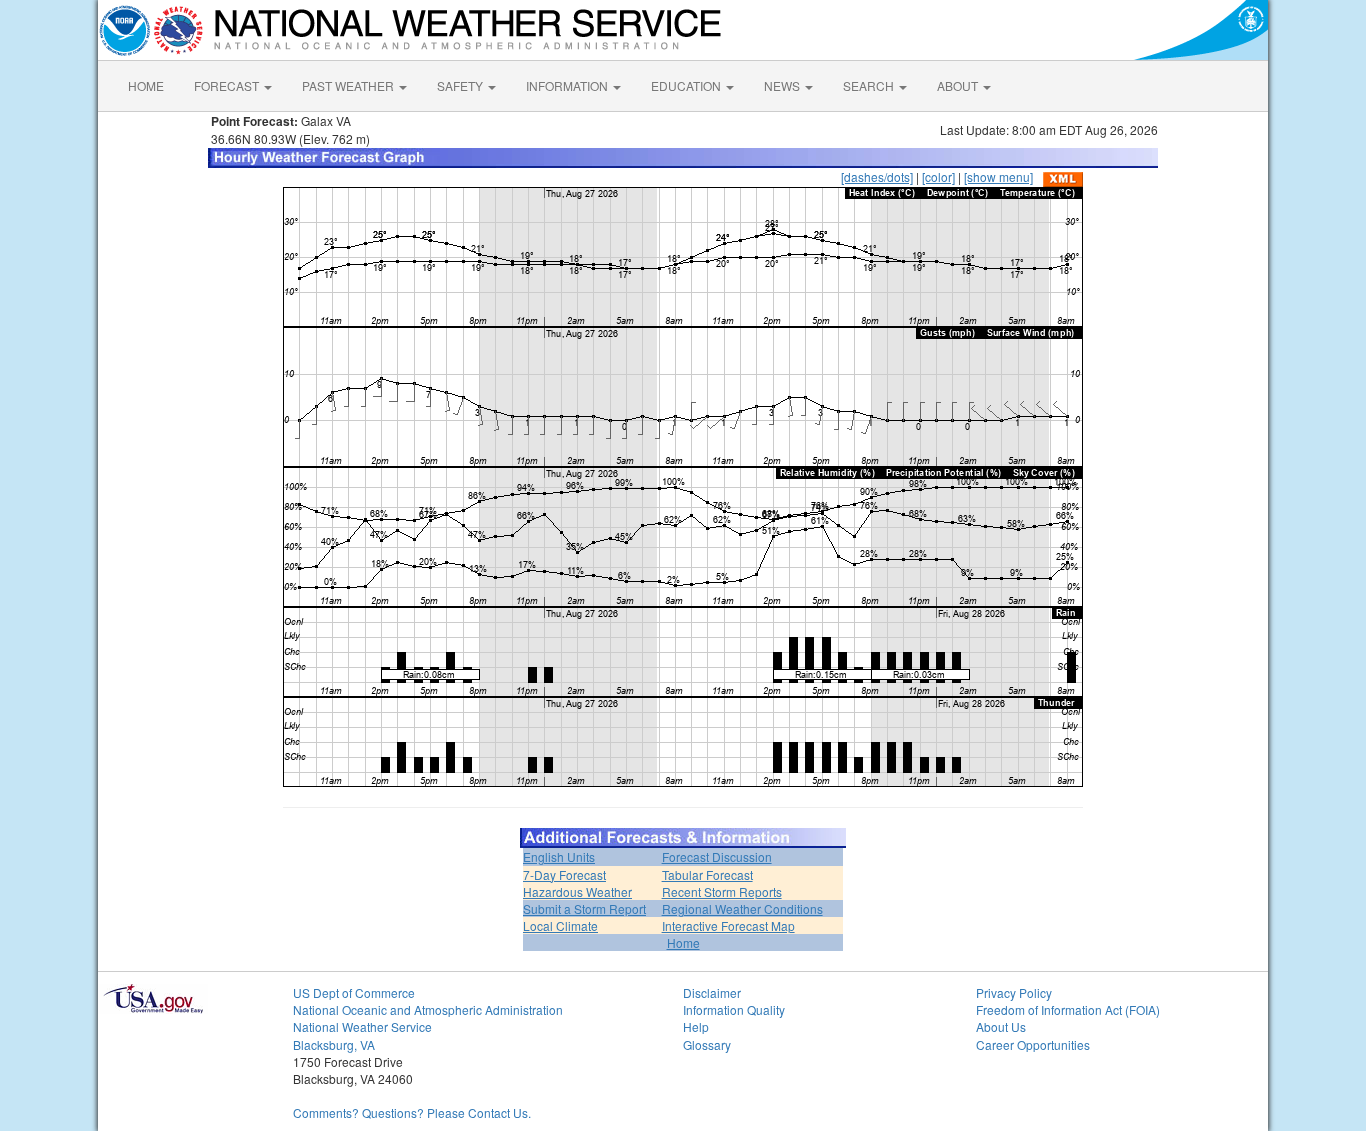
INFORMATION (568, 85)
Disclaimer (712, 992)
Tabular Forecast (707, 874)
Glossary (707, 1044)
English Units (559, 856)
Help (696, 1026)
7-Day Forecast (564, 874)
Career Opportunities (1033, 1044)
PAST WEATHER (349, 85)
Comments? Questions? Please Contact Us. (412, 1112)
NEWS (783, 85)
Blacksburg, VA (334, 1044)
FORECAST (228, 85)
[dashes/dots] (877, 176)
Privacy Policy (1014, 992)
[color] (938, 176)
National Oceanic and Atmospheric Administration (428, 1009)
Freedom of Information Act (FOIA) (1068, 1009)
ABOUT (959, 85)
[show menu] (998, 176)
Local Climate (560, 925)
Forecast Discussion (717, 856)
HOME (146, 85)
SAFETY (461, 85)
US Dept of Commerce (354, 992)
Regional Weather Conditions (742, 908)
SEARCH (870, 85)
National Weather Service (362, 1026)
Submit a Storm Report (584, 908)
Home (683, 942)
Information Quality (734, 1009)
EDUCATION (687, 85)
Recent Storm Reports (722, 891)
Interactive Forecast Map (728, 925)
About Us (1001, 1026)
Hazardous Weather (577, 891)
